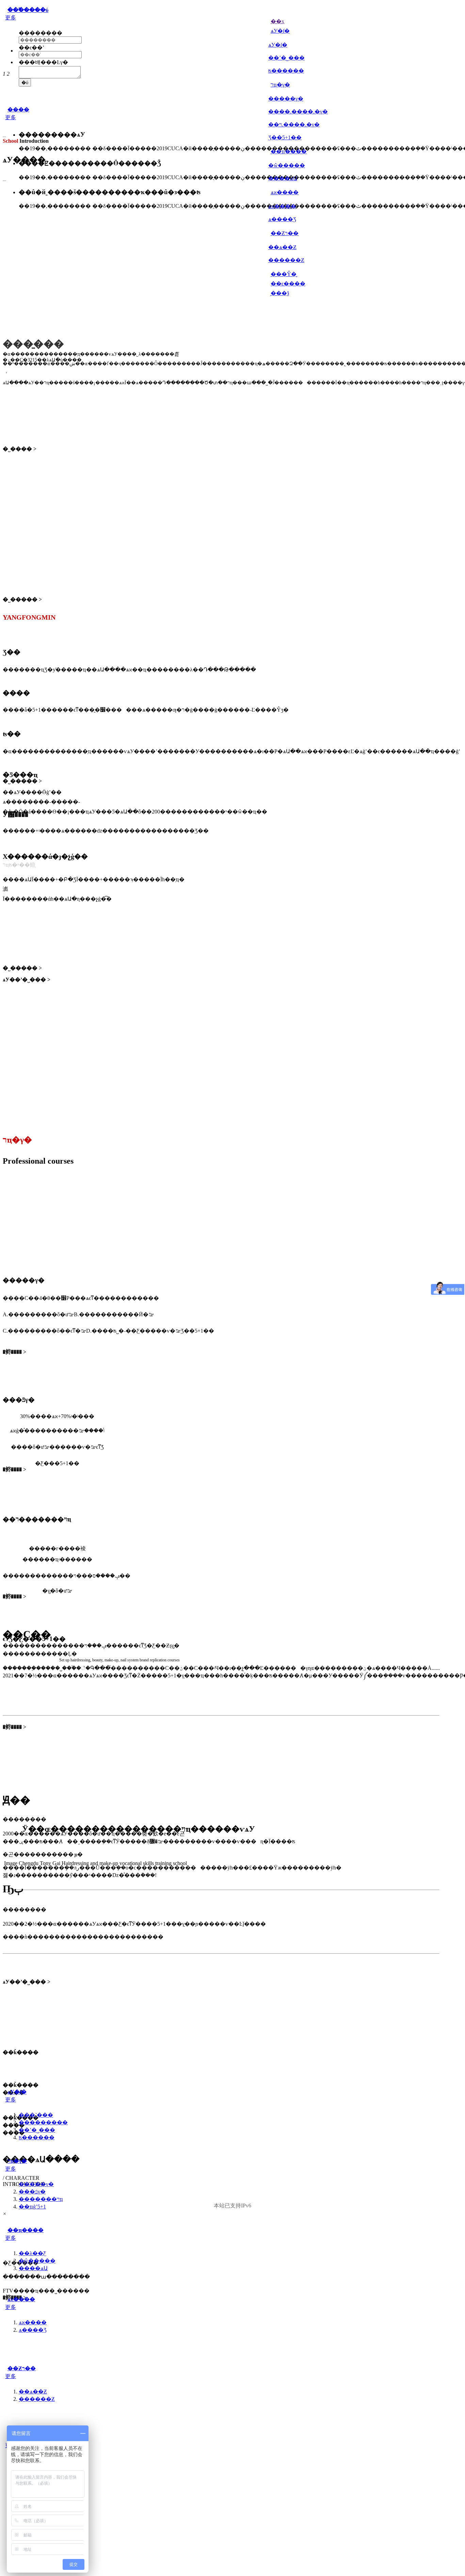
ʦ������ (286, 71)
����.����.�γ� (298, 112)
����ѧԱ (283, 178)
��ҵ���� (26, 2230)
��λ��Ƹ (33, 2253)
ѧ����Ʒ (282, 219)
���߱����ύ (28, 10)
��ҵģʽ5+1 (32, 2207)
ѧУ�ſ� (278, 45)
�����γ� (286, 99)
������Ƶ (286, 260)
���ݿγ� (32, 2192)
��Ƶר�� (22, 2368)
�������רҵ (41, 2199)
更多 (11, 18)
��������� (43, 2122)
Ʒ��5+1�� (285, 137)
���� (18, 110)
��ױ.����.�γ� (294, 125)
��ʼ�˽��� (286, 58)
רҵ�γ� (17, 2161)
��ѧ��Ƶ (282, 247)
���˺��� (36, 2115)
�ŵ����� (287, 165)
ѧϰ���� (282, 206)
